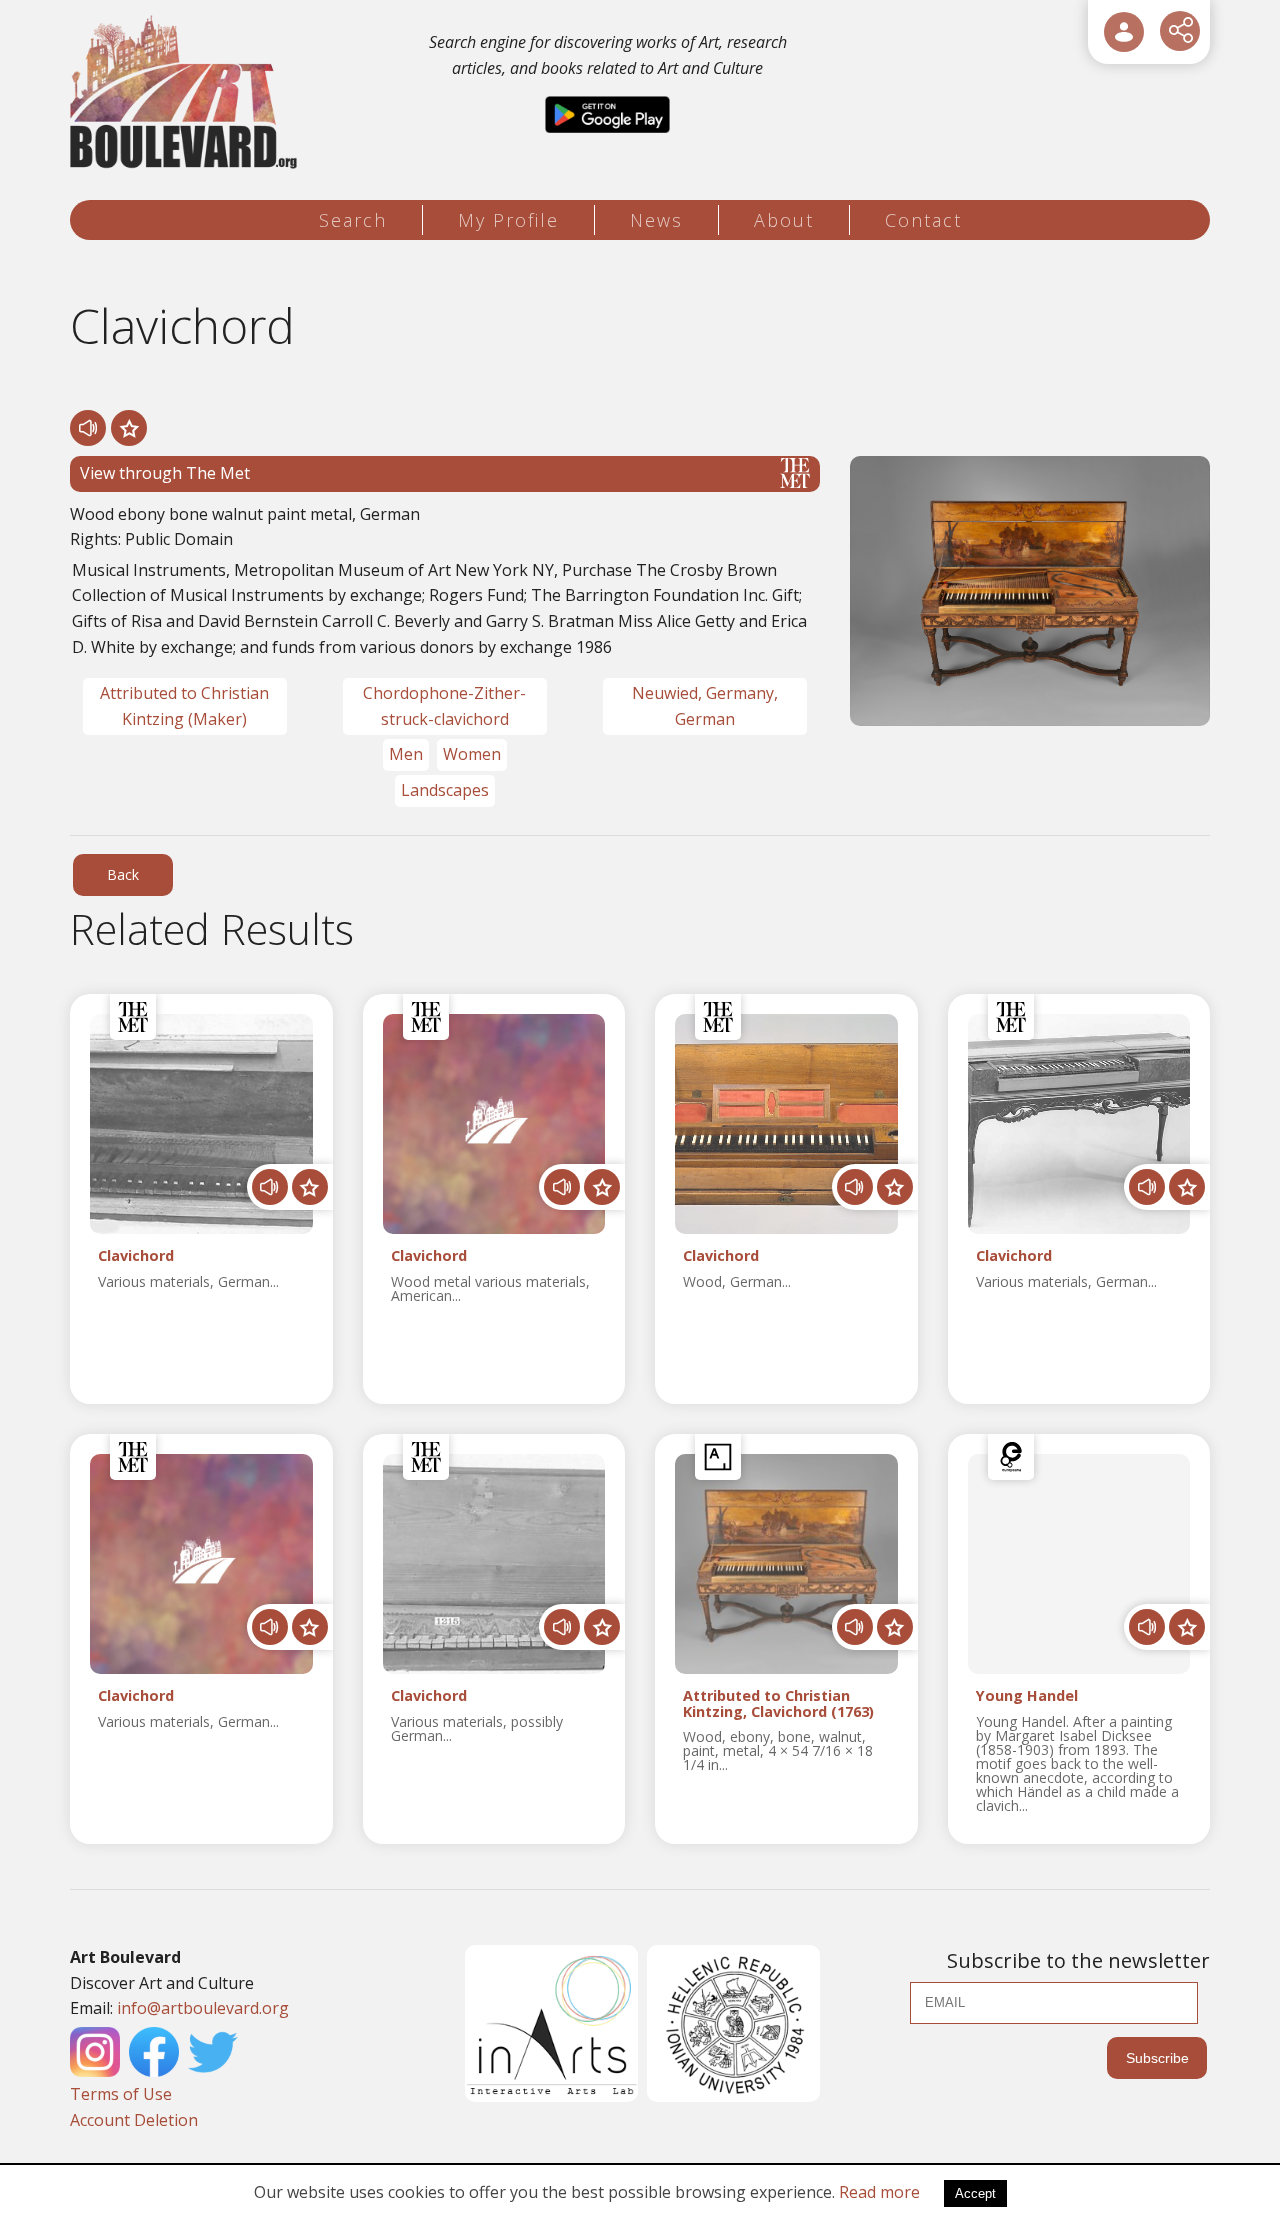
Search (353, 220)
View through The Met (165, 473)
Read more (879, 2192)
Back (123, 874)
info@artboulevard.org (203, 2008)
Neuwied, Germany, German (705, 706)
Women (472, 754)
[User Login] (1124, 32)
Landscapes (445, 790)
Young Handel (1027, 1696)
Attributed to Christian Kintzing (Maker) (184, 706)
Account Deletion (134, 2120)
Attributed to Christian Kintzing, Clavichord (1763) (778, 1704)
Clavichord (136, 1256)
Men (406, 754)
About (784, 220)
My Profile (508, 220)
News (656, 220)
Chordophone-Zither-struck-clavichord (444, 706)
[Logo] (186, 92)
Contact (923, 220)
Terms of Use (121, 2094)
